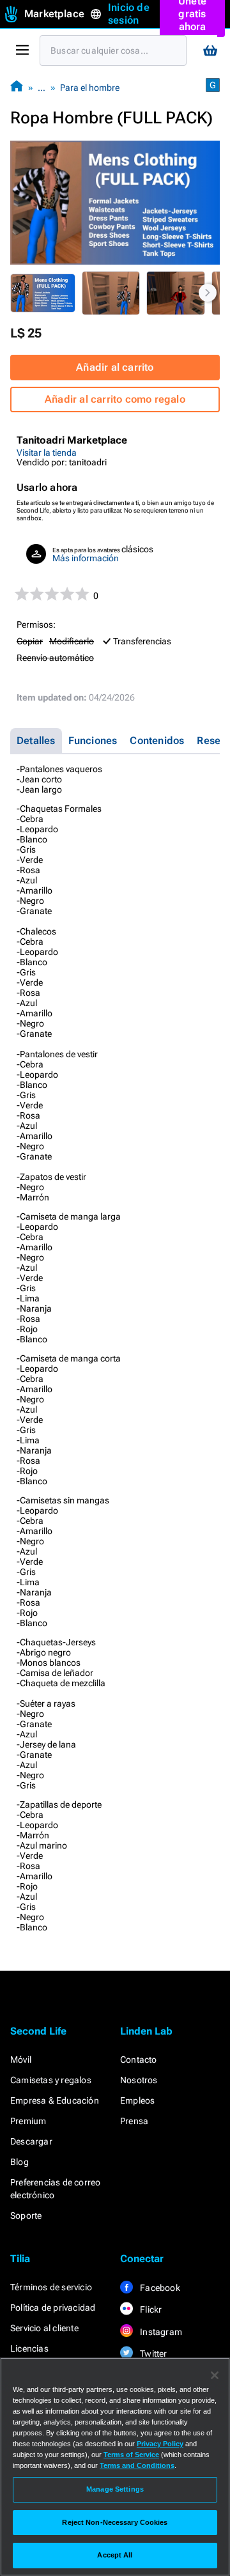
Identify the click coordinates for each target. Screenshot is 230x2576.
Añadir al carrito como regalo (115, 399)
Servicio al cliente (44, 2328)
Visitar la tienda (47, 453)
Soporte (26, 2215)
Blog (19, 2162)
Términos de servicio (51, 2287)
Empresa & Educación (55, 2100)
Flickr (150, 2309)
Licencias (29, 2348)
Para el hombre (90, 88)
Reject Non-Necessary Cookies (115, 2522)
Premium (28, 2121)
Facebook (159, 2288)
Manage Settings (115, 2489)
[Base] (17, 87)
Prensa (134, 2121)
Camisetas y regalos (51, 2080)
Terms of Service (131, 2455)
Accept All (115, 2555)
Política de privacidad (53, 2308)
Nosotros (139, 2080)
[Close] (215, 2375)
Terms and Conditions (137, 2465)
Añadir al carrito (115, 367)
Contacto (139, 2060)
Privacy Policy (160, 2444)
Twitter (153, 2354)
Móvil (21, 2060)
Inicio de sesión (129, 14)
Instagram (160, 2332)
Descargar (31, 2141)
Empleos (137, 2100)
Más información (86, 558)
